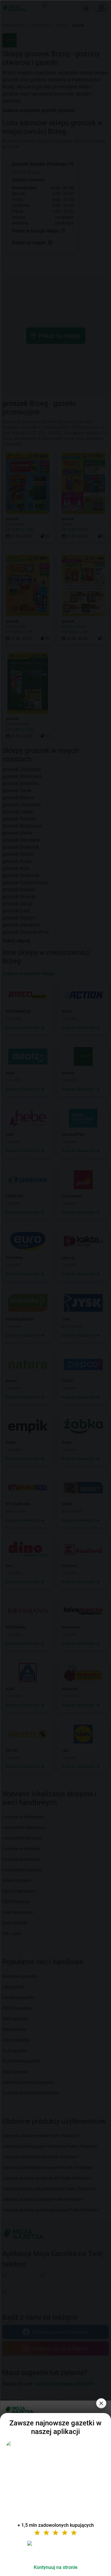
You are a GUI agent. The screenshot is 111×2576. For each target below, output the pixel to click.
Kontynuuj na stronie (56, 2567)
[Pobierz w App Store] (56, 2550)
